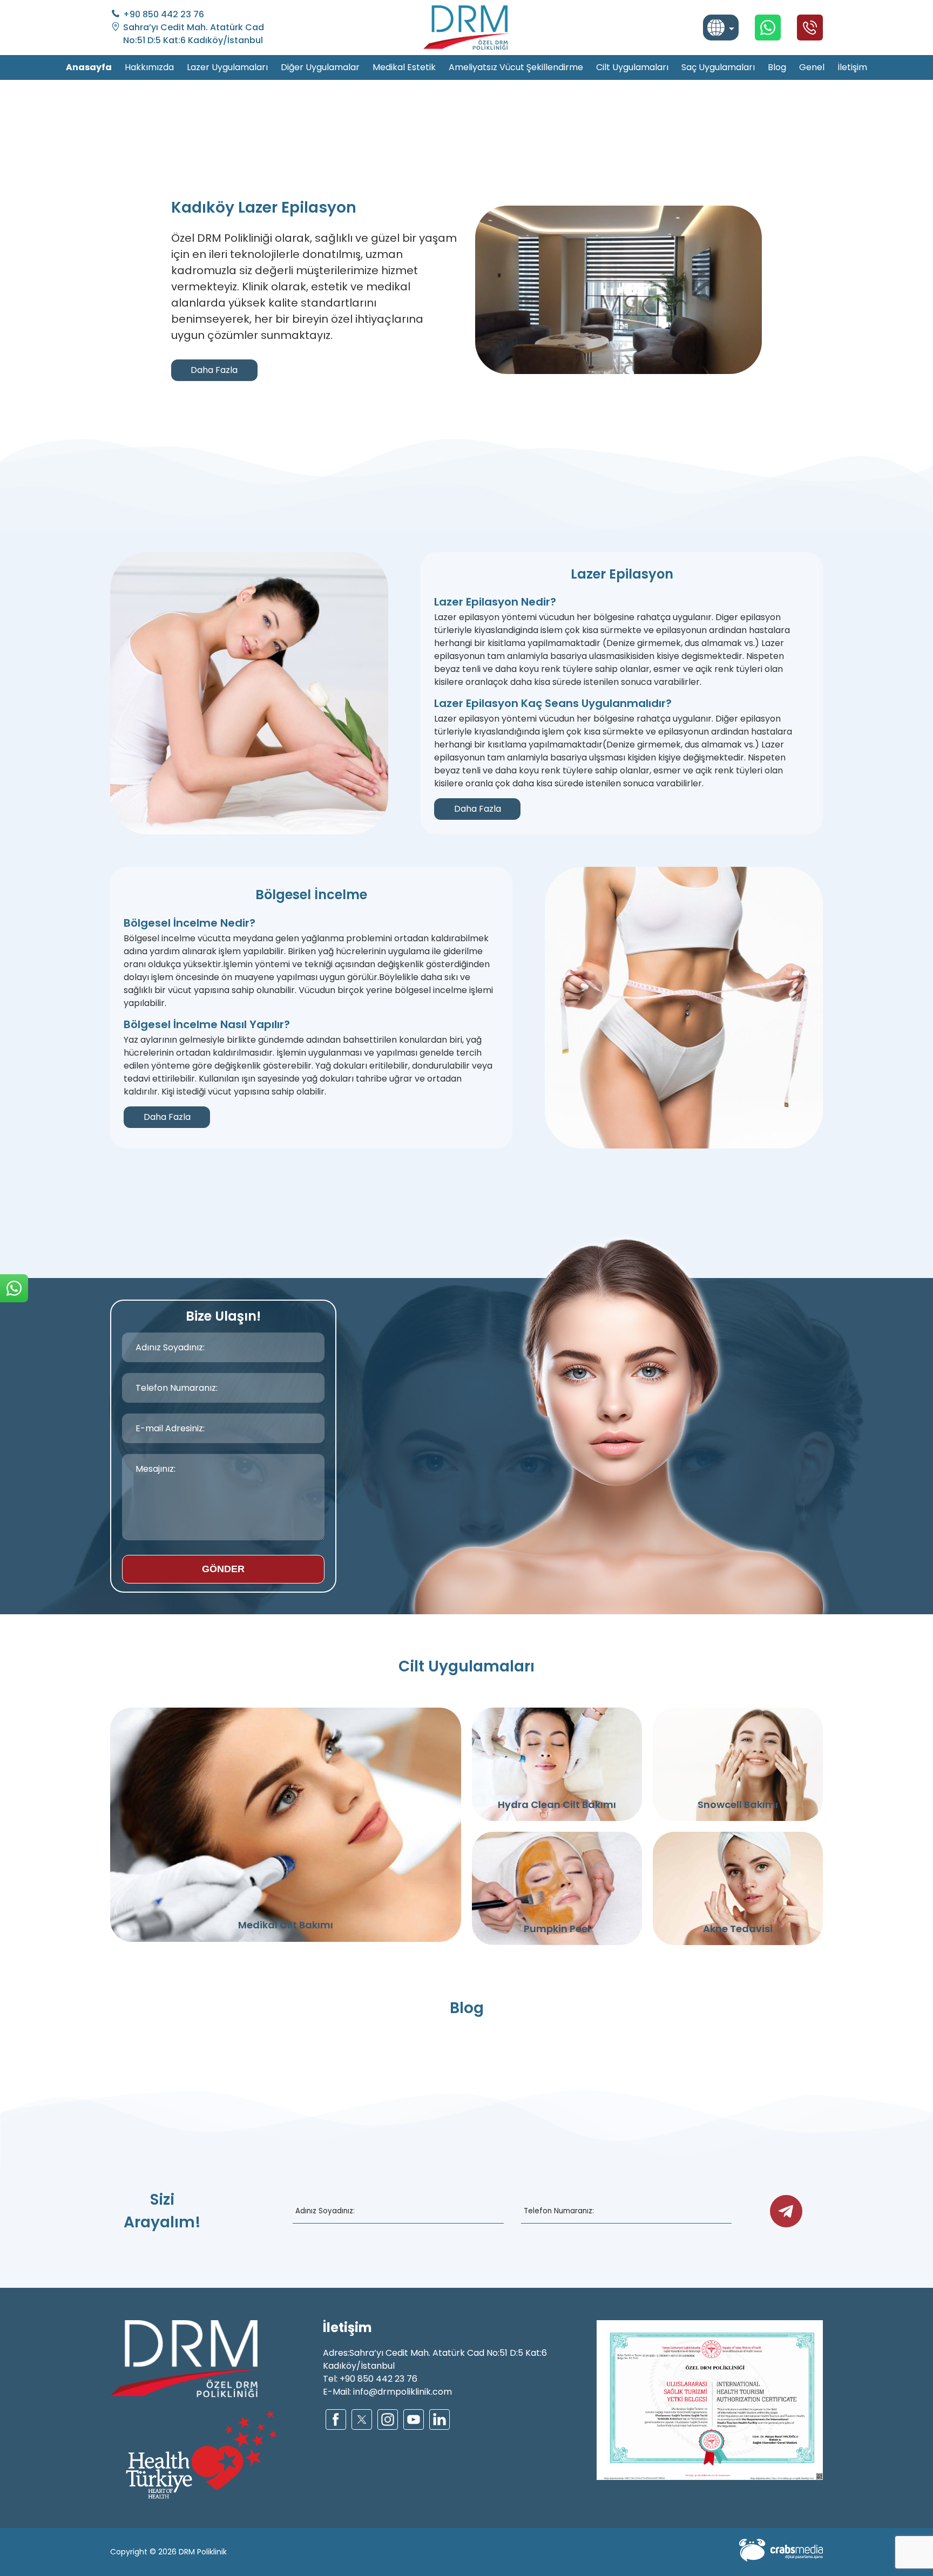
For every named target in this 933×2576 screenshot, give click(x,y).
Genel (812, 67)
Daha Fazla (214, 370)
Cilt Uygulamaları (632, 67)
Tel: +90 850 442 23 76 (370, 2379)
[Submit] (786, 2211)
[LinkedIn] (440, 2419)
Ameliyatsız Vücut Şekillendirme (516, 67)
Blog (777, 67)
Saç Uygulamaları (718, 67)
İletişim (852, 67)
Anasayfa (89, 67)
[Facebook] (336, 2419)
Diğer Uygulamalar (320, 67)
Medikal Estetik (404, 67)
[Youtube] (414, 2419)
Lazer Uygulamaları (227, 67)
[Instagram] (388, 2419)
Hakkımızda (149, 67)
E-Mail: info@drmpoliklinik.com (387, 2392)
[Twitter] (362, 2419)
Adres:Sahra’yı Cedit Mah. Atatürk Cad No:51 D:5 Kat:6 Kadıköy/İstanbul (435, 2359)
